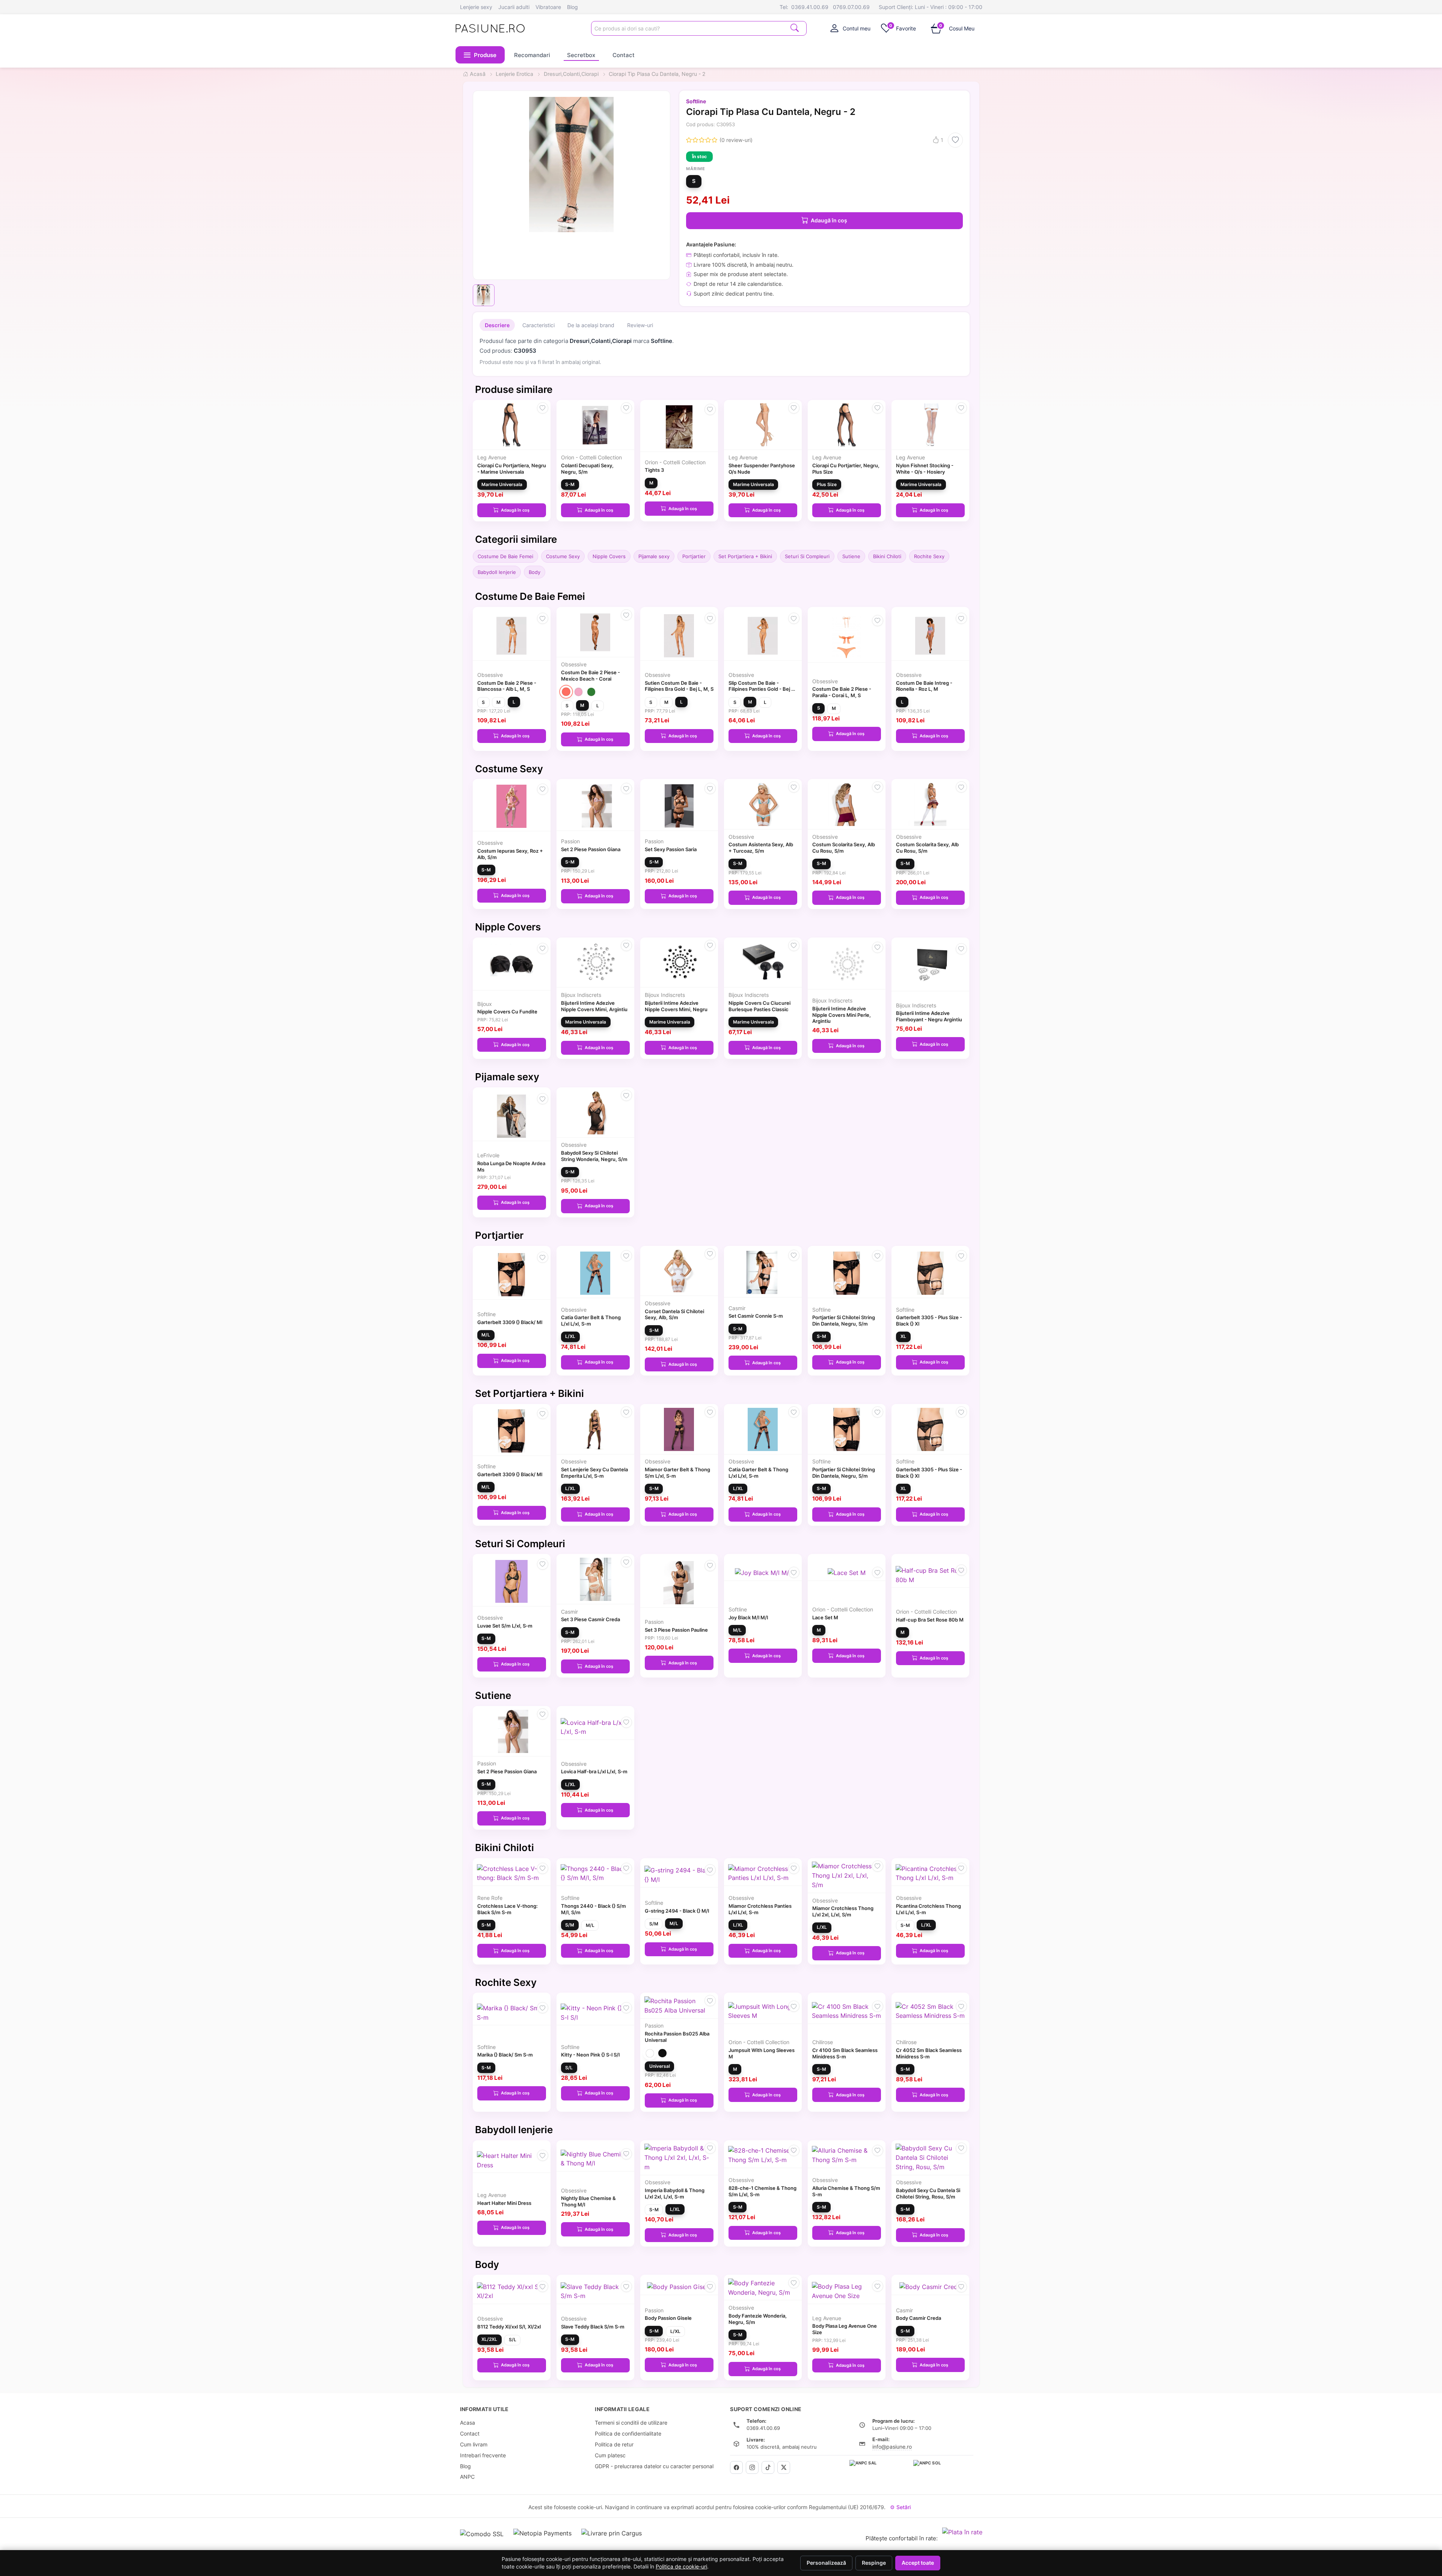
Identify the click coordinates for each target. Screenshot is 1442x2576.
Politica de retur (614, 2444)
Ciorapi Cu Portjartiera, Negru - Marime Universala (512, 469)
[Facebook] (736, 2467)
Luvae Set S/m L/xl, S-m (505, 1626)
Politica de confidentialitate (628, 2433)
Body (535, 572)
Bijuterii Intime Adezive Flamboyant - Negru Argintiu (929, 1016)
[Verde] (591, 692)
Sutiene (851, 556)
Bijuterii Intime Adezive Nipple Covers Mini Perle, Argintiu (842, 1015)
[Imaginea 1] (484, 295)
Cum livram (474, 2444)
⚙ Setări (900, 2507)
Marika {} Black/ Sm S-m (505, 2055)
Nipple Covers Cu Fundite (507, 1012)
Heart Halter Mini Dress (504, 2203)
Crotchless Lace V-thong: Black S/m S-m (508, 1909)
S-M (570, 484)
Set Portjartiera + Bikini (745, 556)
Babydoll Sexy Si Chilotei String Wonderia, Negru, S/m (594, 1156)
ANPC (467, 2477)
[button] (480, 55)
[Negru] (662, 2053)
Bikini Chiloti (887, 556)
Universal (660, 2066)
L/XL (570, 1336)
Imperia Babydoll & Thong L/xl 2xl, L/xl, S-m (675, 2193)
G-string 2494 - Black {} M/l (677, 1911)
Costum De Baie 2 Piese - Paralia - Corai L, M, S (842, 692)
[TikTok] (768, 2467)
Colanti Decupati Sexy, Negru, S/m (587, 469)
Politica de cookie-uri (681, 2567)
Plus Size (827, 484)
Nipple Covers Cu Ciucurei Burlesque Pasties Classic (759, 1006)
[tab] (851, 28)
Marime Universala (502, 484)
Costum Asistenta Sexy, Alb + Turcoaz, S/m (761, 848)
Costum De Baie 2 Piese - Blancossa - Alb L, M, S (507, 686)
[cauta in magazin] (795, 28)
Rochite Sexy (929, 556)
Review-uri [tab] (640, 325)
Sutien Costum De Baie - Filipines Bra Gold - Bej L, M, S (679, 686)
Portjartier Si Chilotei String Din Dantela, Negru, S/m (844, 1320)
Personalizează (826, 2563)
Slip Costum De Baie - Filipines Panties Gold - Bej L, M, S (762, 689)
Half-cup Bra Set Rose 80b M (930, 1620)
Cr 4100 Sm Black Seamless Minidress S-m (845, 2053)
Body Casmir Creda (919, 2318)
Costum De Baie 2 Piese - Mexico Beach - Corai (591, 676)
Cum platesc (610, 2455)
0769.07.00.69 (851, 7)
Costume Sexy (563, 556)
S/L (569, 2068)
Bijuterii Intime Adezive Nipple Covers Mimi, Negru (676, 1006)
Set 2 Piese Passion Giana (591, 849)
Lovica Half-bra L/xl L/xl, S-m (594, 1771)
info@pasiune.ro (892, 2447)
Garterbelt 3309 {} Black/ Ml (510, 1322)
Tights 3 (654, 470)
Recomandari (532, 55)
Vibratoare (548, 7)
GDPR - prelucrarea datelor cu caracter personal (654, 2466)
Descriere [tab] (497, 325)
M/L (486, 1335)
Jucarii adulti (514, 7)
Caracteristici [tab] (538, 325)
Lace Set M (825, 1617)
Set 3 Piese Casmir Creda (591, 1619)
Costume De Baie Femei (505, 556)
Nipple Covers (609, 556)
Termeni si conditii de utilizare (631, 2423)
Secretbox (581, 55)
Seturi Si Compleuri (807, 556)
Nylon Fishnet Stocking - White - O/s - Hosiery (925, 469)
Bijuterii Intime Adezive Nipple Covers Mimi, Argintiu (594, 1006)
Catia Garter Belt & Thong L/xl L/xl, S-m (591, 1320)
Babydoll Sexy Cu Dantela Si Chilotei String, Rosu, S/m (928, 2193)
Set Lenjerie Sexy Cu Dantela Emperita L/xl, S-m (594, 1473)
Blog (572, 7)
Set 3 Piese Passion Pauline (676, 1630)
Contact (624, 55)
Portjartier (694, 556)
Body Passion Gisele (668, 2318)
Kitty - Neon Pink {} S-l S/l (590, 2055)
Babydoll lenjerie (497, 572)
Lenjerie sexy (476, 7)
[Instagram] (752, 2467)
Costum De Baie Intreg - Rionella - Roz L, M (924, 686)
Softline (696, 101)
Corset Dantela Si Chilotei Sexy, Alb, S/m (674, 1314)
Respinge (874, 2563)
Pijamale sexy (654, 556)
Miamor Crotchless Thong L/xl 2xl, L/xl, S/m (843, 1911)
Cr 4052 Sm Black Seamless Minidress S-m (929, 2053)
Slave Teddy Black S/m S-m (593, 2327)
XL (903, 1336)
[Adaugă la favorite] (955, 140)
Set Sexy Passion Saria (671, 849)
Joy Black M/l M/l (748, 1617)
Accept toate (918, 2563)
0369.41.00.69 (810, 7)
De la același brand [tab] (591, 325)
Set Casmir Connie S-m (756, 1316)
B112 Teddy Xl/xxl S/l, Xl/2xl (509, 2327)
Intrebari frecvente (483, 2455)
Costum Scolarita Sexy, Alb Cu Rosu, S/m (844, 848)
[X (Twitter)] (784, 2467)
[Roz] (578, 692)
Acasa (468, 2423)
